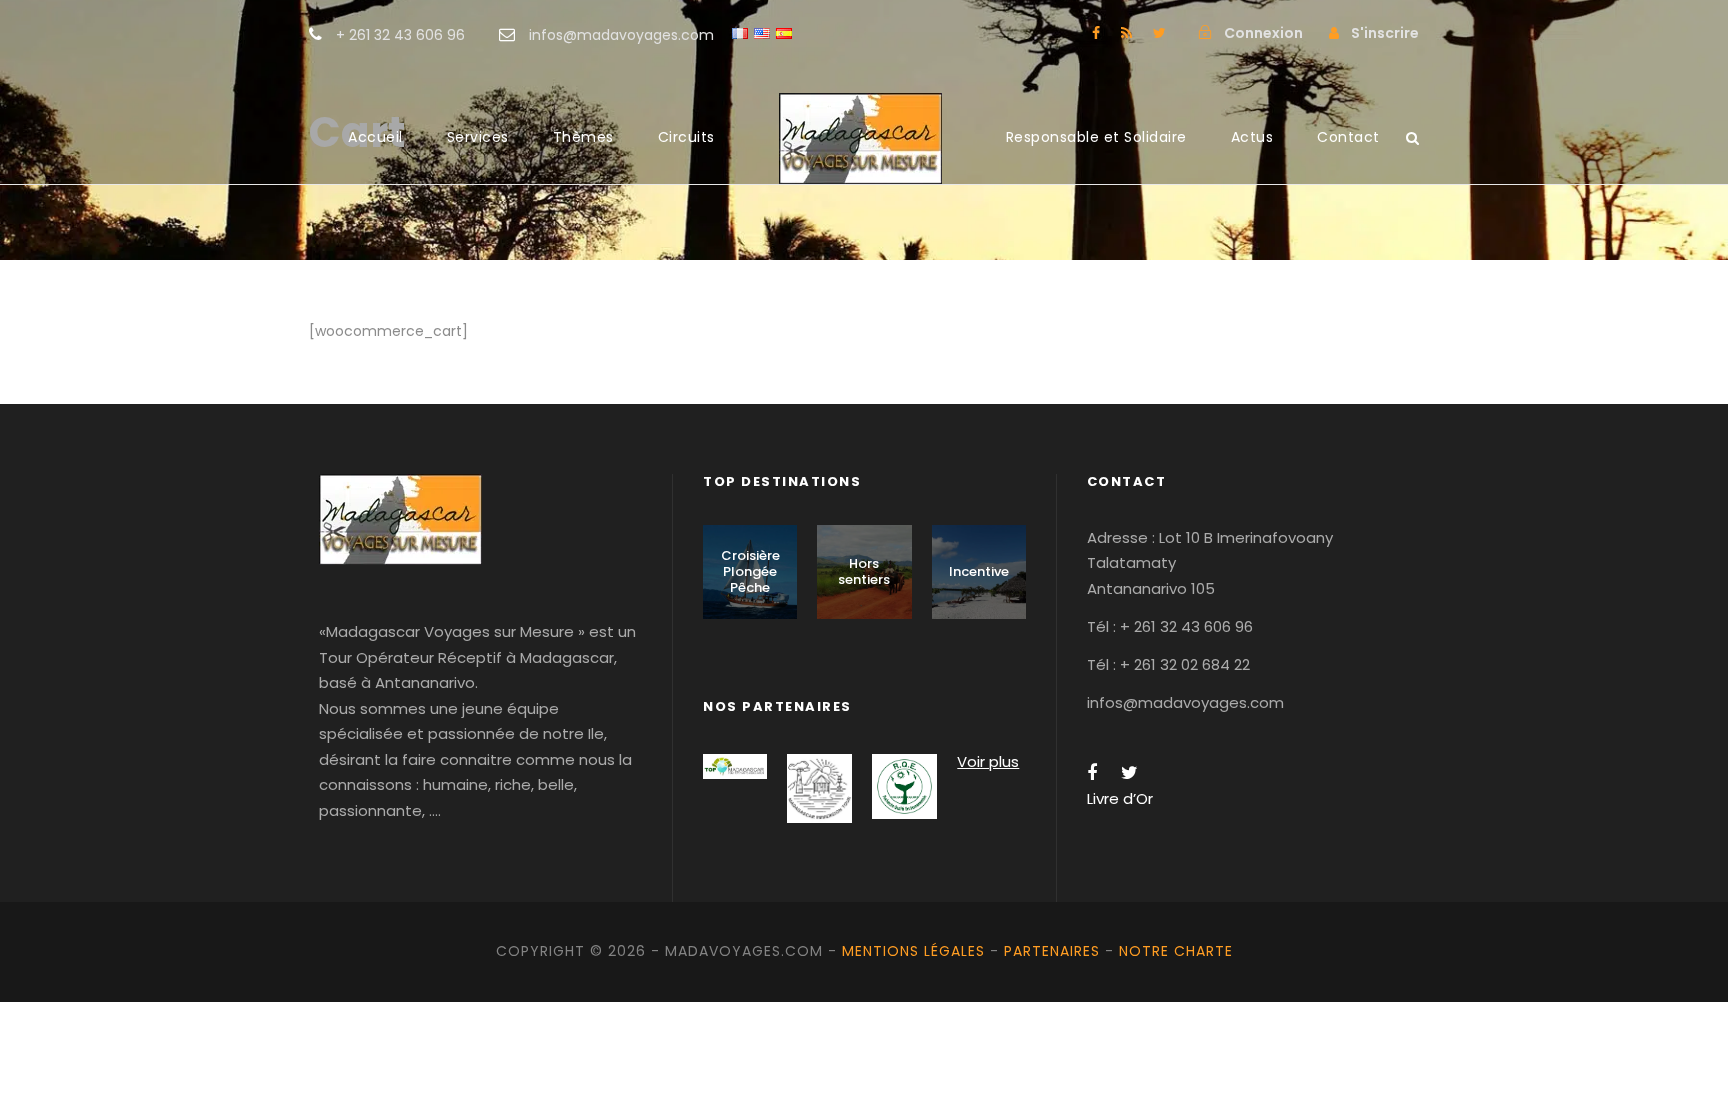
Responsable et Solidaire (1096, 137)
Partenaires (1052, 951)
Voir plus (988, 761)
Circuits (686, 137)
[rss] (1126, 33)
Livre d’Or (1120, 798)
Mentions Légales (913, 951)
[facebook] (1096, 33)
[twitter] (1159, 33)
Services (478, 137)
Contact (1348, 137)
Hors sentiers (864, 571)
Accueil (375, 137)
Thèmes (583, 137)
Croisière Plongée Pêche (750, 571)
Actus (1252, 137)
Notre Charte (1176, 951)
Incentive (979, 571)
